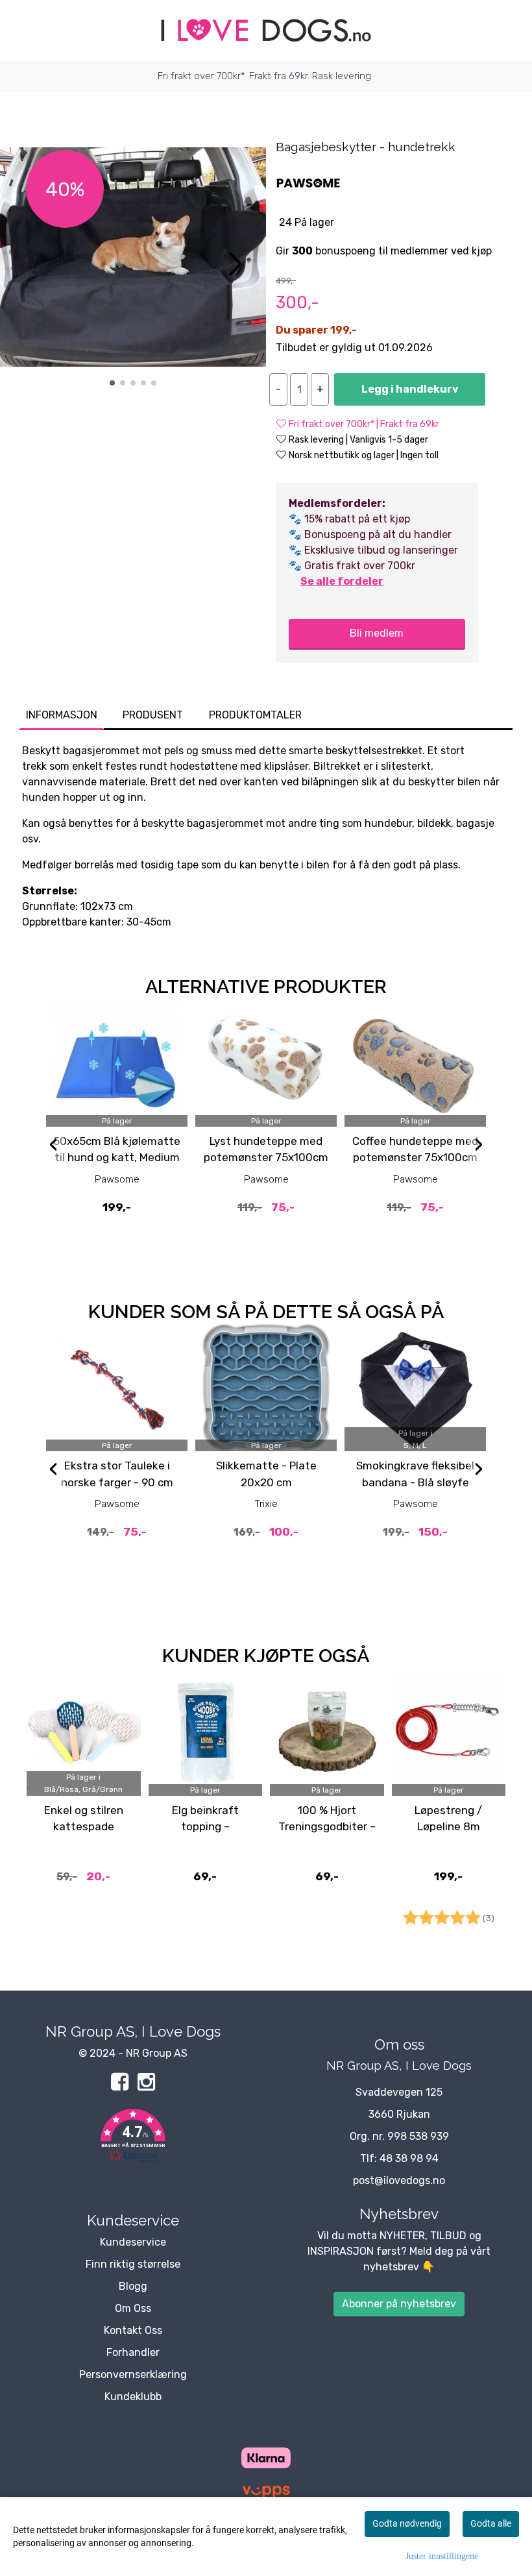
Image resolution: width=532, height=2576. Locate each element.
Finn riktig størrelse (133, 2264)
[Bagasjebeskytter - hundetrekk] (133, 259)
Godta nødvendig (407, 2523)
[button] (112, 383)
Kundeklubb (133, 2397)
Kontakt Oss (133, 2330)
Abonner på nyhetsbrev (399, 2304)
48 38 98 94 (409, 2158)
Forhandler (133, 2352)
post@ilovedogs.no (399, 2180)
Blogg (133, 2286)
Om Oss (133, 2308)
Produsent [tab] (153, 715)
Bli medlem (377, 633)
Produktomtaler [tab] (255, 715)
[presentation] (53, 1146)
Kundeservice (133, 2242)
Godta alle (491, 2523)
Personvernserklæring (133, 2374)
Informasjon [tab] (62, 715)
